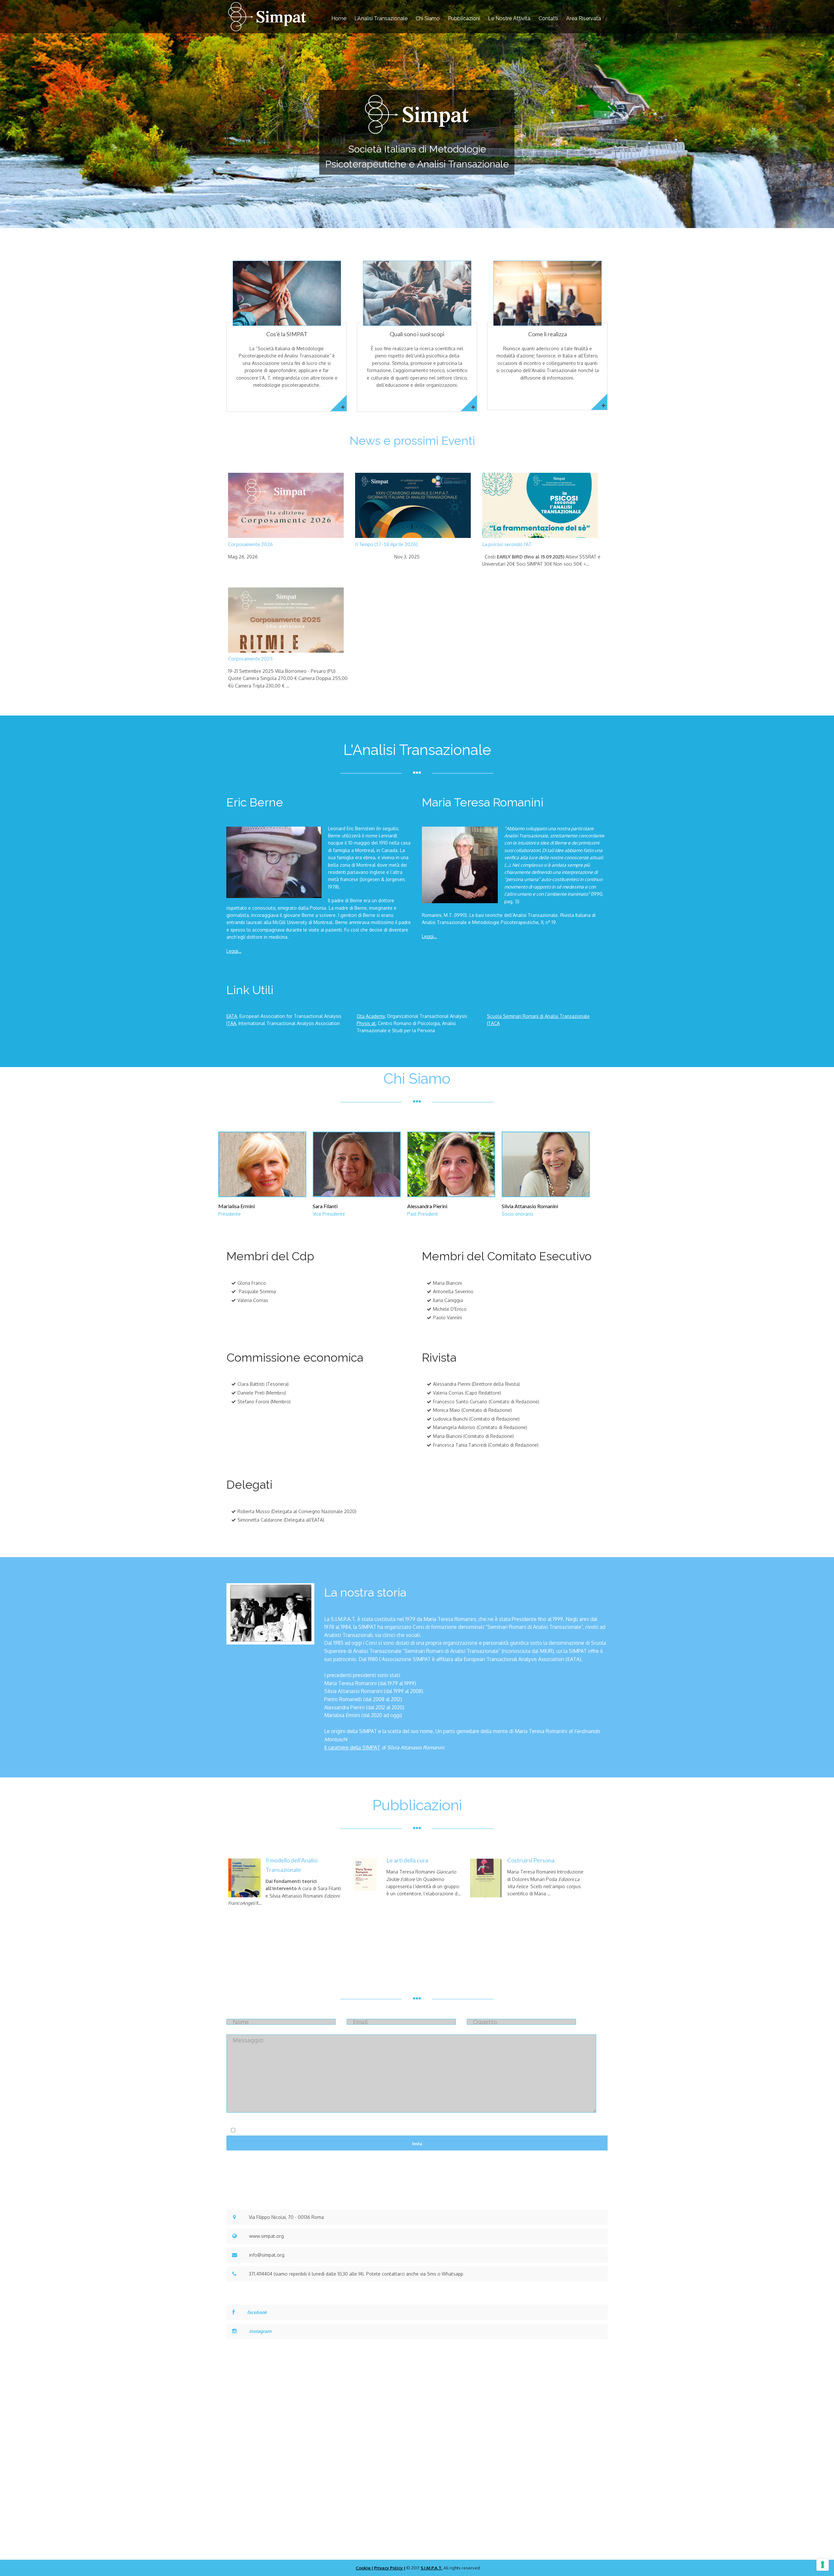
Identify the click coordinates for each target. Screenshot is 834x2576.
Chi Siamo (428, 18)
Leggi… (234, 951)
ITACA (493, 1023)
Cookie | (364, 2568)
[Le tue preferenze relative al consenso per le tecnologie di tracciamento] (823, 2565)
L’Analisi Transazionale (381, 18)
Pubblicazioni (464, 18)
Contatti (548, 18)
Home (339, 18)
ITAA (231, 1023)
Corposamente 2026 (250, 544)
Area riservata (584, 18)
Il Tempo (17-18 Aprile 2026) (386, 544)
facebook (257, 2312)
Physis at (366, 1023)
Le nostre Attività (509, 18)
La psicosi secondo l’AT (507, 544)
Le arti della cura (407, 1860)
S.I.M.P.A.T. (431, 2568)
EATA (232, 1016)
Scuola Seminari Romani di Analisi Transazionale (538, 1016)
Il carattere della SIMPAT (352, 1747)
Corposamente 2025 (250, 658)
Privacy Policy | (390, 2568)
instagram (260, 2331)
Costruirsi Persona (531, 1860)
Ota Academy (371, 1016)
